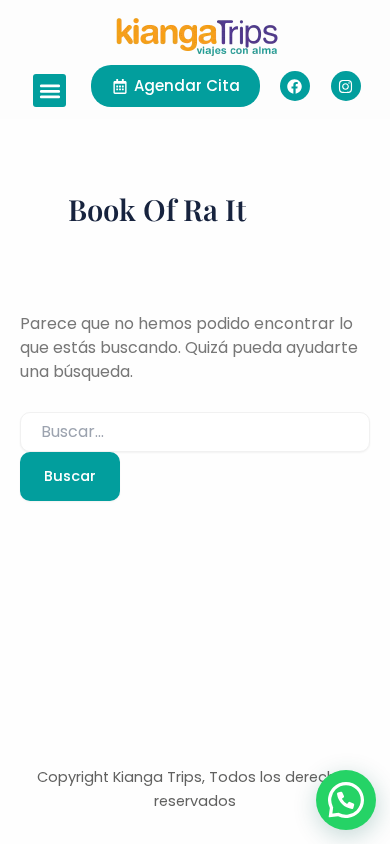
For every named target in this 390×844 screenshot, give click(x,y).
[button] (49, 90)
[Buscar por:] (195, 431)
